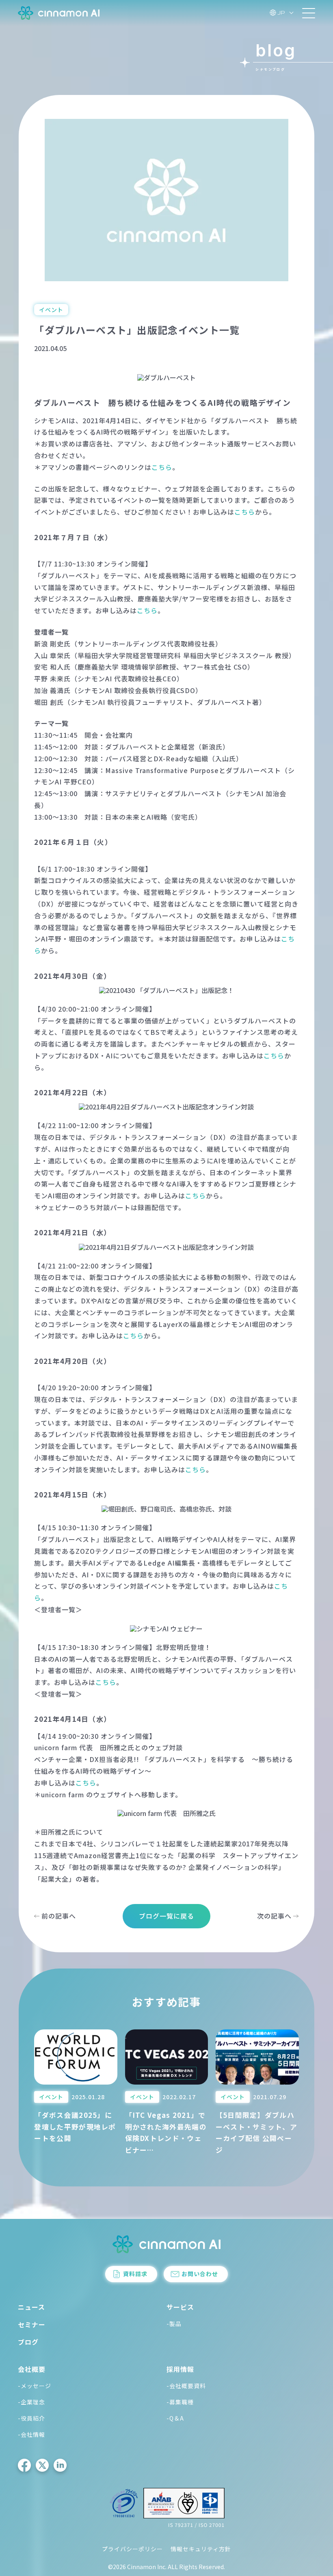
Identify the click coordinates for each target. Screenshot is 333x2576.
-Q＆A (175, 2418)
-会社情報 (31, 2434)
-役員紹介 (31, 2418)
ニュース (31, 2307)
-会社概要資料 (186, 2386)
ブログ (28, 2342)
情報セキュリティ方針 (201, 2549)
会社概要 (32, 2369)
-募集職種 (180, 2402)
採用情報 (180, 2369)
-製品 (174, 2324)
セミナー (32, 2324)
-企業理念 (31, 2402)
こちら (162, 467)
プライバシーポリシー (132, 2549)
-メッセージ (35, 2386)
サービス (180, 2307)
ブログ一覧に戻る (166, 1916)
